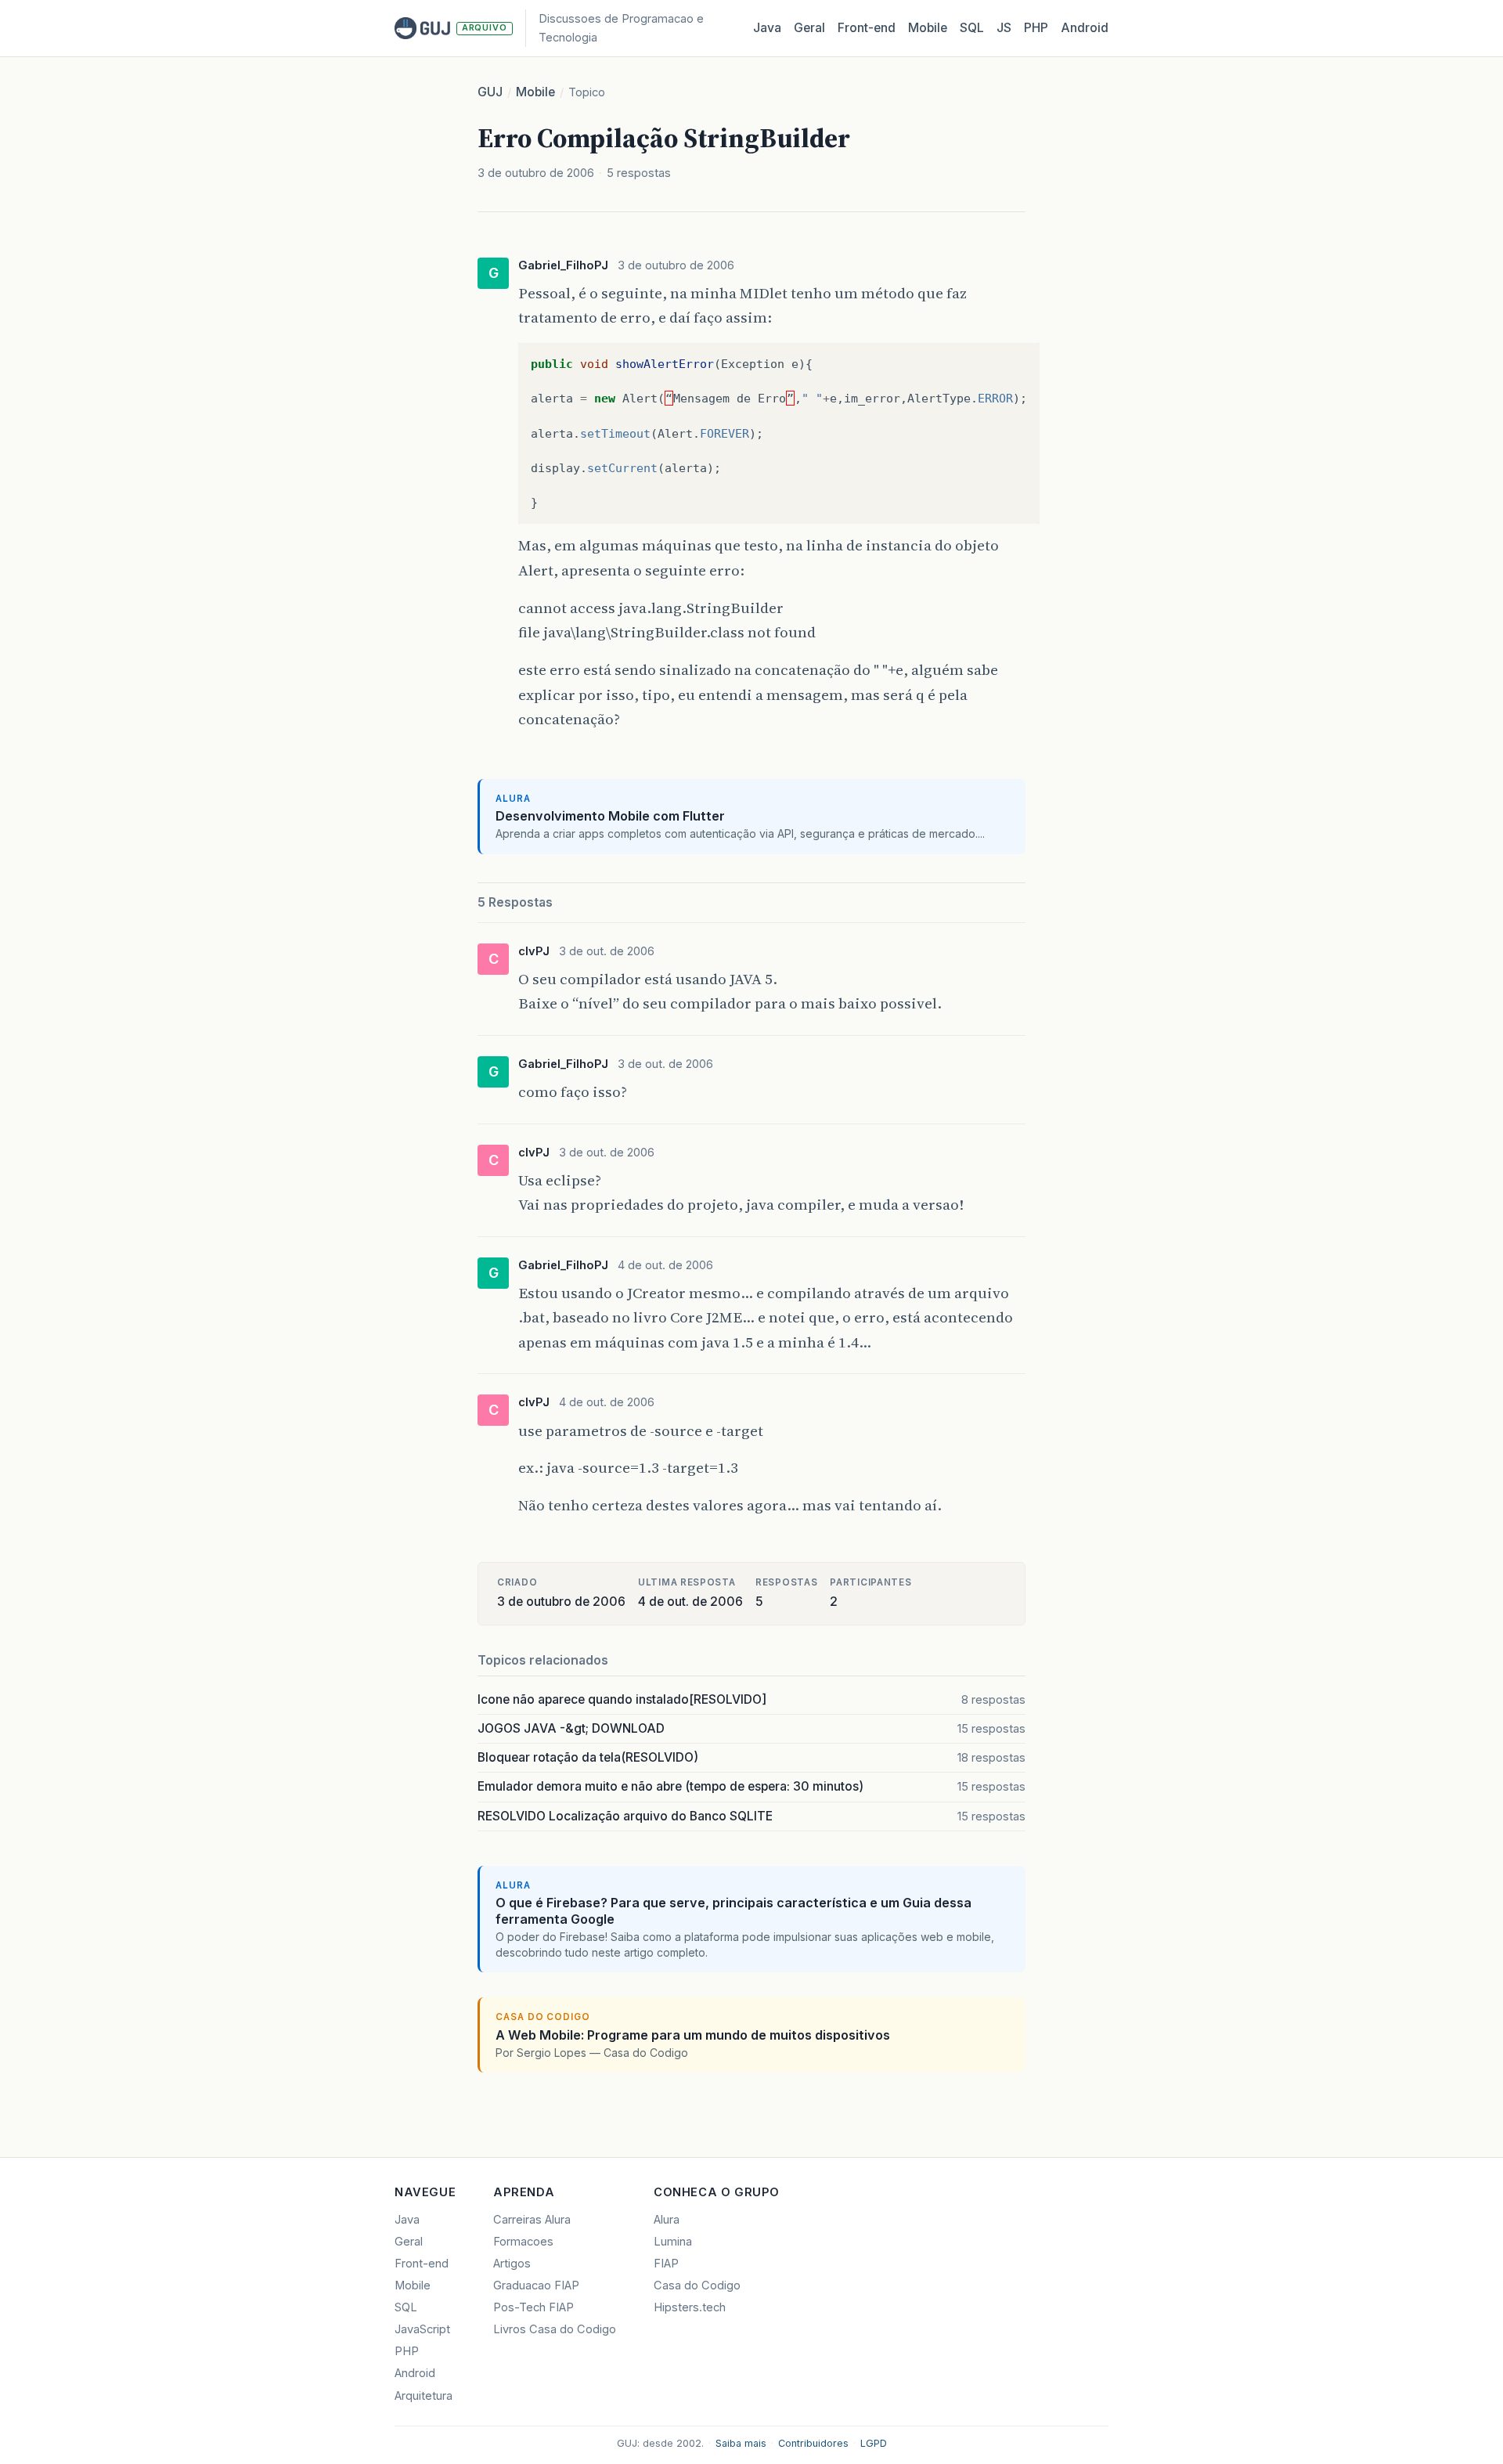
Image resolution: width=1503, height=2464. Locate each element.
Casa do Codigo (697, 2285)
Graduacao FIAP (536, 2285)
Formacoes (523, 2242)
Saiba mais (741, 2443)
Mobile (928, 28)
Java (767, 28)
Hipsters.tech (690, 2307)
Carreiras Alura (532, 2220)
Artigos (512, 2264)
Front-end (422, 2264)
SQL (972, 28)
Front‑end (867, 28)
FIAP (666, 2264)
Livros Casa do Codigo (555, 2329)
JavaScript (422, 2329)
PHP (1036, 28)
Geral (809, 28)
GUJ (490, 92)
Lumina (673, 2242)
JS (1004, 28)
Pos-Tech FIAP (533, 2307)
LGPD (874, 2443)
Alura (667, 2220)
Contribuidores (813, 2443)
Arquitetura (424, 2396)
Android (1085, 28)
